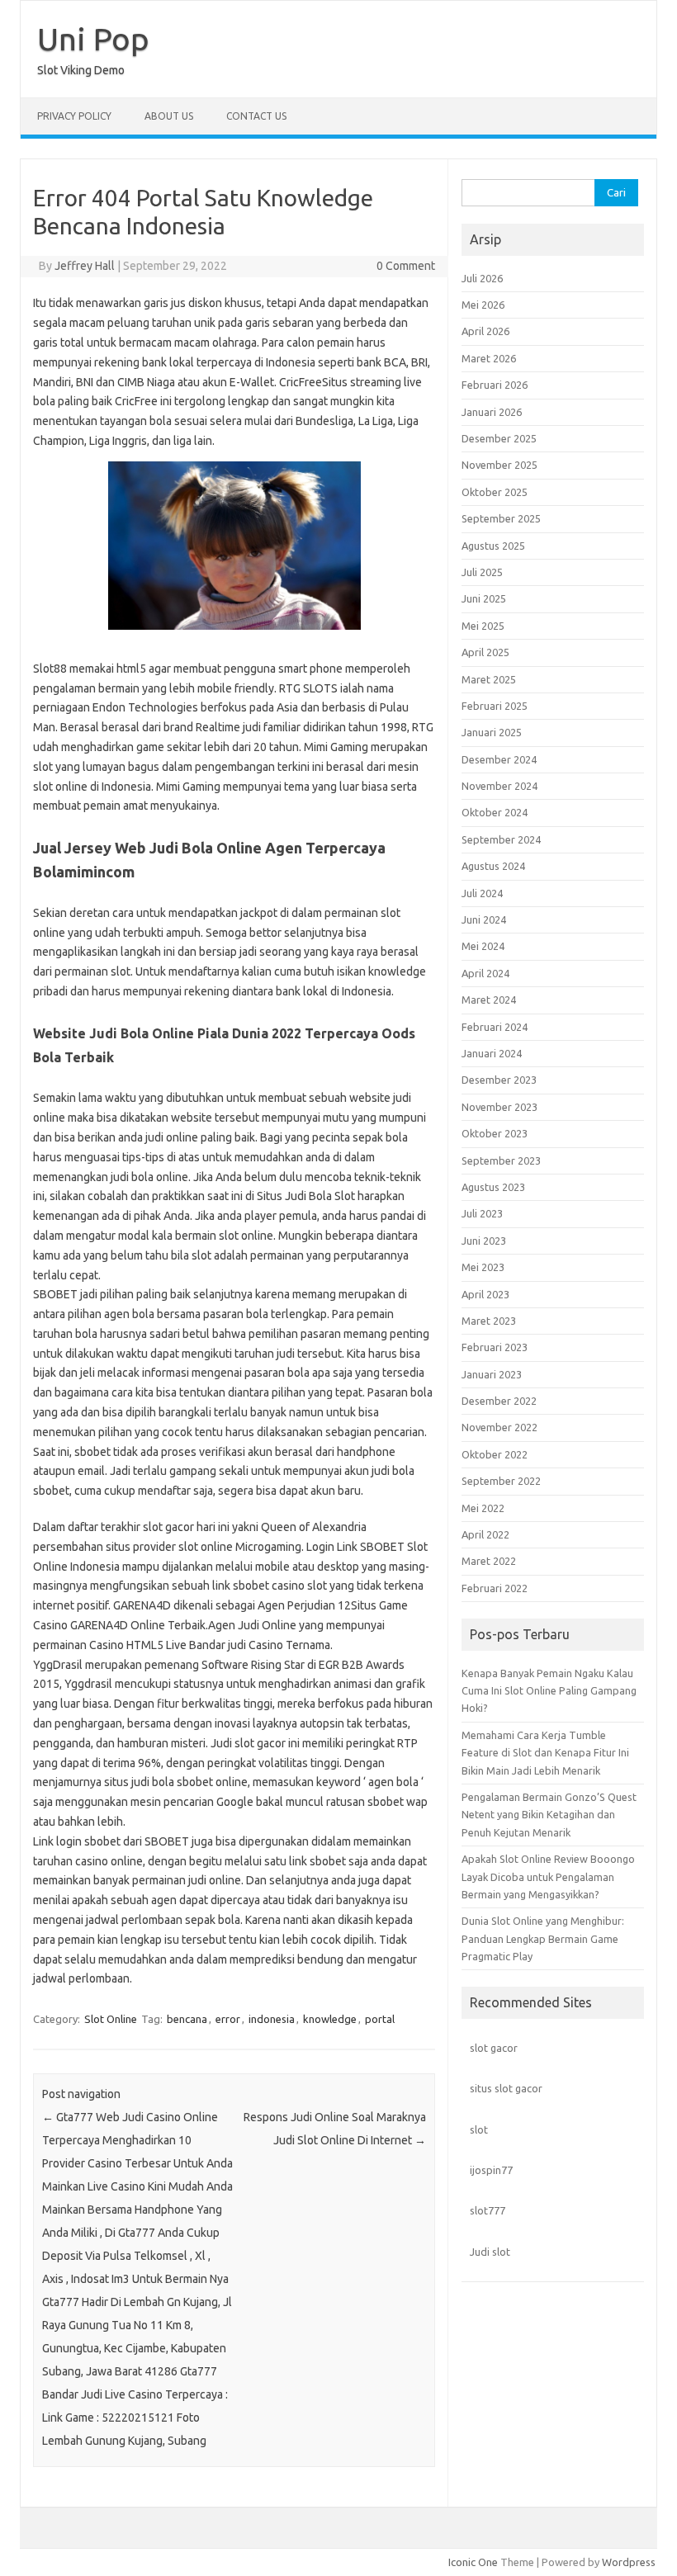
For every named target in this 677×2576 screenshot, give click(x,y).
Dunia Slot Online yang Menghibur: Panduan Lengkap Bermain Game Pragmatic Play (543, 1938)
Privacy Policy (74, 116)
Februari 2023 (495, 1347)
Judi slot (490, 2252)
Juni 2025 (484, 598)
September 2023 (501, 1160)
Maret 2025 (489, 679)
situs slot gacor (506, 2088)
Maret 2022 (489, 1561)
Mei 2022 (483, 1508)
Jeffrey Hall (85, 266)
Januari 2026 (492, 412)
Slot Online (111, 2019)
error (228, 2019)
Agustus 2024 (493, 866)
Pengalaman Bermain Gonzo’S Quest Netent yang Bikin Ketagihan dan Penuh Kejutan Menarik (549, 1815)
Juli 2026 (482, 278)
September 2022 (501, 1481)
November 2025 (499, 465)
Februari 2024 (495, 1027)
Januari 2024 (492, 1053)
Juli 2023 (482, 1213)
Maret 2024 (489, 1000)
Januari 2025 (492, 732)
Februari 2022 (495, 1588)
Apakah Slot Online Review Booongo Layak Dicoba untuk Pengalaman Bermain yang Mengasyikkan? (548, 1876)
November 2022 (499, 1427)
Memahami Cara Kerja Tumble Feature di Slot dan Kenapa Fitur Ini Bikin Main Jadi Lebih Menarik (545, 1753)
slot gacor (494, 2048)
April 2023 (485, 1294)
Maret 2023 (489, 1321)
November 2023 (499, 1107)
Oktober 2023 (495, 1133)
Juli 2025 (482, 572)
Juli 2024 (482, 893)
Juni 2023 (484, 1241)
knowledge (330, 2019)
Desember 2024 (499, 759)
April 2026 (485, 331)
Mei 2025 (483, 626)
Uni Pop (93, 39)
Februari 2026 (495, 385)
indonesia (272, 2019)
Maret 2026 (489, 358)
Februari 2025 (495, 706)
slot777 (488, 2210)
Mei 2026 (483, 305)
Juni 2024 (484, 919)
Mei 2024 (483, 946)
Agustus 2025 (493, 546)
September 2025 (501, 518)
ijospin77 (491, 2170)
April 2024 (485, 973)
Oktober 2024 (495, 812)
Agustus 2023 (493, 1187)
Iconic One (473, 2562)
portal (380, 2019)
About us (169, 116)
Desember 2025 (499, 438)
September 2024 (501, 839)
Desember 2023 (499, 1080)
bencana (187, 2019)
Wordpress (629, 2562)
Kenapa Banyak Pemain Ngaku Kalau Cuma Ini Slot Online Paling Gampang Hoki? (549, 1691)
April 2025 (485, 652)
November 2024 (499, 786)
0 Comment (406, 266)
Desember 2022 (499, 1401)
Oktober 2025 (495, 492)
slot (479, 2129)
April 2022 (485, 1534)
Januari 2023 (492, 1374)
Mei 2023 (483, 1267)
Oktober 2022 (495, 1454)
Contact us (256, 116)
